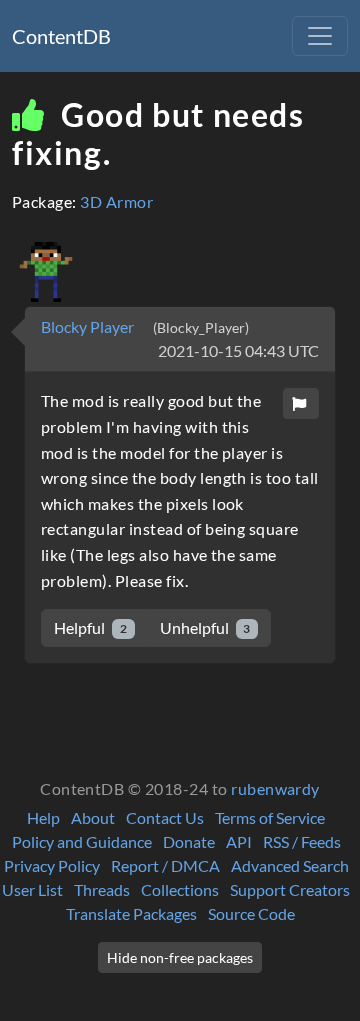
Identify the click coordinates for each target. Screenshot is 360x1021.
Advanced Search (290, 865)
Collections (180, 889)
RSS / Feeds (302, 841)
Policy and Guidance (82, 841)
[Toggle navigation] (320, 36)
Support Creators (290, 889)
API (239, 841)
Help (43, 817)
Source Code (251, 913)
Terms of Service (270, 817)
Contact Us (165, 817)
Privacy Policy (52, 865)
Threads (102, 889)
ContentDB (61, 36)
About (93, 817)
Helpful (90, 627)
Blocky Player (89, 326)
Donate (189, 841)
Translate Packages (131, 913)
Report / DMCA (165, 865)
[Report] (301, 403)
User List (32, 889)
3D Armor (116, 201)
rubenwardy (275, 788)
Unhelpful (205, 627)
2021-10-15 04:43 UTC (238, 350)
